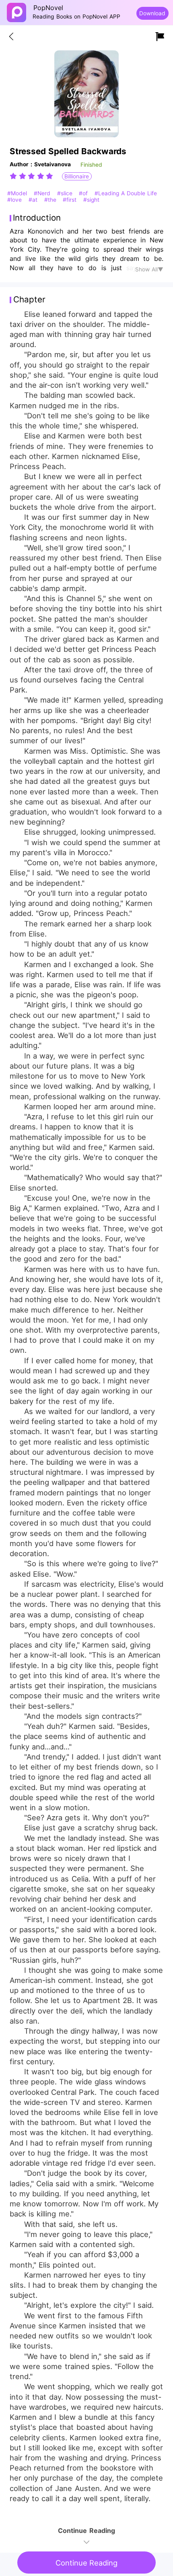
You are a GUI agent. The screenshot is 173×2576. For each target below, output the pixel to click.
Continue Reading (86, 2563)
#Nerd (43, 193)
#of (84, 193)
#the (51, 200)
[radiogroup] (31, 176)
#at (34, 200)
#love (15, 200)
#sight (91, 200)
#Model (18, 193)
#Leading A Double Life (126, 193)
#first (71, 200)
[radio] (14, 176)
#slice (66, 193)
